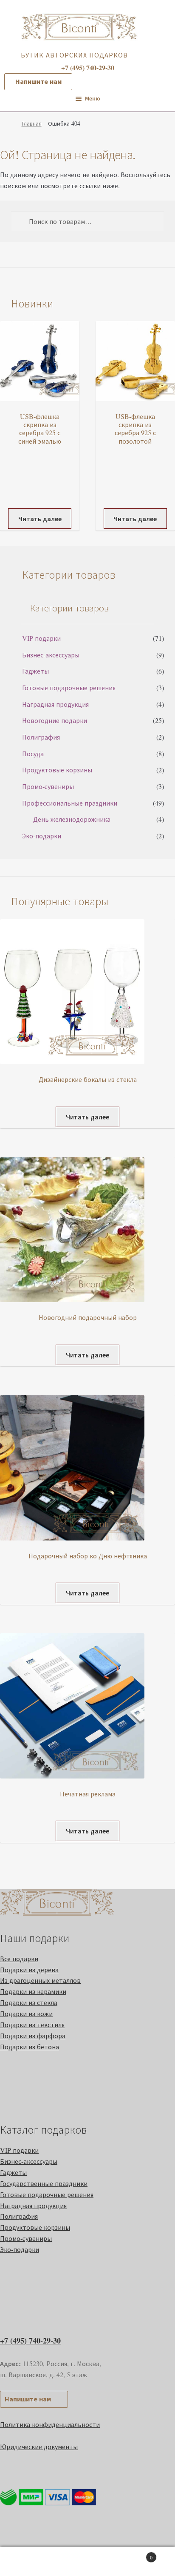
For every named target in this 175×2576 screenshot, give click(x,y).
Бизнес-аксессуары (51, 655)
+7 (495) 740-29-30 (30, 2341)
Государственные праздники (44, 2183)
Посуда (33, 753)
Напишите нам (38, 81)
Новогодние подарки (55, 720)
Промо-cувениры (48, 786)
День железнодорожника (72, 819)
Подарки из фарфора (33, 2035)
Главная (32, 123)
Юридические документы (39, 2446)
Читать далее (40, 518)
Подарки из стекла (29, 2002)
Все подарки (19, 1958)
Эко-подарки (42, 836)
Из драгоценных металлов (40, 1980)
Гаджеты (35, 671)
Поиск (87, 2562)
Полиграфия (41, 737)
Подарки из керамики (33, 1991)
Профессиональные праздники (70, 803)
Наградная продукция (55, 704)
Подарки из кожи (26, 2013)
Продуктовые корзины (57, 770)
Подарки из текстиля (32, 2024)
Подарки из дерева (29, 1969)
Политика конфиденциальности (50, 2424)
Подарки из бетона (30, 2047)
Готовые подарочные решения (69, 687)
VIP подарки (41, 638)
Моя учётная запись (29, 2562)
